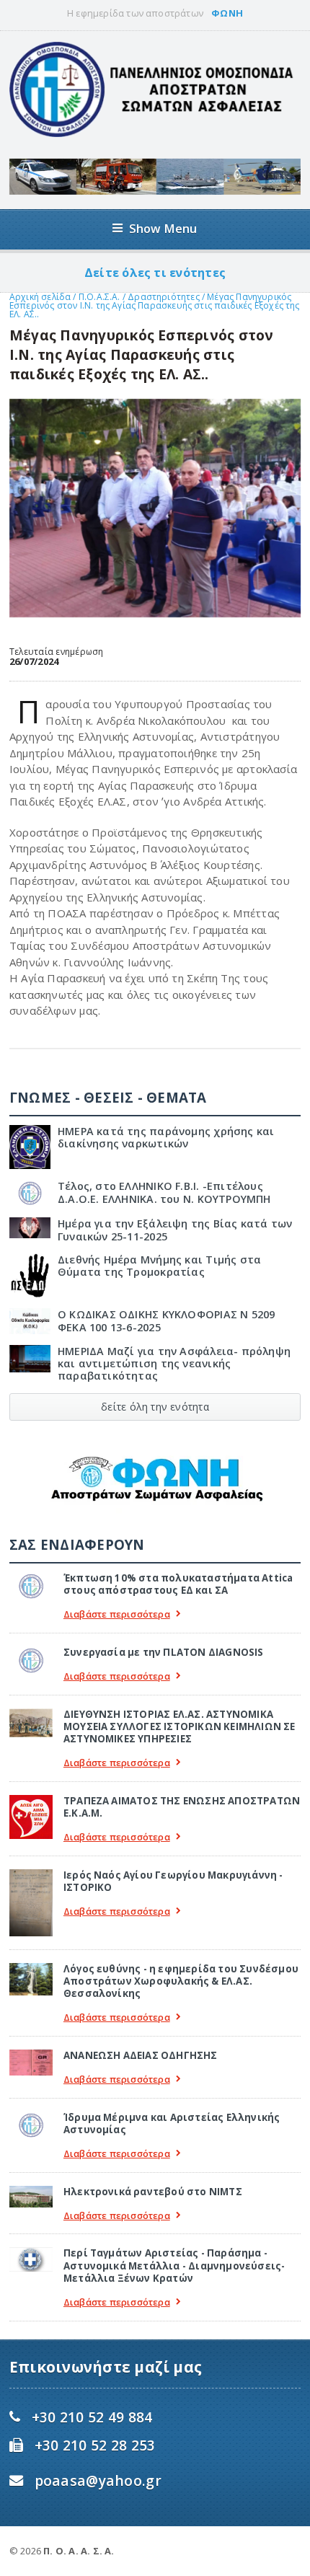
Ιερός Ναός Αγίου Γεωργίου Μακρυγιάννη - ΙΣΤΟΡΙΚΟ (173, 1881)
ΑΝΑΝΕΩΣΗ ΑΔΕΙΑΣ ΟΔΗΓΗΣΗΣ (141, 2055)
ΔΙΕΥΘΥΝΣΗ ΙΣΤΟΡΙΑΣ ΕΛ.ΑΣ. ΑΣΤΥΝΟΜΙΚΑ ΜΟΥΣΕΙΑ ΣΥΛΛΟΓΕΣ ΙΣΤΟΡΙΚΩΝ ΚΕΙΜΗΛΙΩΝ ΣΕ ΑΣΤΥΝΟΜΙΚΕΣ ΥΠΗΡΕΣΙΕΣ (180, 1727)
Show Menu (163, 228)
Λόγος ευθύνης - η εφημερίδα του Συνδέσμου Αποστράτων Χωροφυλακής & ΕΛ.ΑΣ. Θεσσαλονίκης (181, 1981)
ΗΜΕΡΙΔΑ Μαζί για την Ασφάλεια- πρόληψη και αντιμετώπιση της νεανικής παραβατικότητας (174, 1364)
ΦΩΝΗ (227, 13)
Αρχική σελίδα (40, 297)
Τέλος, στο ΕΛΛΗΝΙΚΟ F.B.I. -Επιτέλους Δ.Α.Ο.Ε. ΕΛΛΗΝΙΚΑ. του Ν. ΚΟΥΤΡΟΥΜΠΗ (164, 1192)
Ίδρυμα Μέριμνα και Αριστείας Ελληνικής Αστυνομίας (172, 2123)
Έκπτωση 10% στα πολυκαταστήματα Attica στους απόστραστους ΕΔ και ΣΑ (178, 1584)
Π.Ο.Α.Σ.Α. (99, 297)
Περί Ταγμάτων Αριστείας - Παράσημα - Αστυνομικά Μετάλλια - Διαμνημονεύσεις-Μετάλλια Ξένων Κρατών (174, 2266)
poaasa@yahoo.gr (98, 2480)
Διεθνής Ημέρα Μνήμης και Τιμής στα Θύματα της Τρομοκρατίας (159, 1266)
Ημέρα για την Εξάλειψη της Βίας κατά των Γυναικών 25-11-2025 (175, 1230)
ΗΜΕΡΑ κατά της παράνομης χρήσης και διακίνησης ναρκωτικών (166, 1137)
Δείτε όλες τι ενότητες (155, 273)
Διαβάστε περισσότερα (117, 1614)
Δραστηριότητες (164, 297)
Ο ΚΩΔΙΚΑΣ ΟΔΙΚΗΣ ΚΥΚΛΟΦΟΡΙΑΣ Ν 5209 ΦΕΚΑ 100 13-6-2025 (167, 1320)
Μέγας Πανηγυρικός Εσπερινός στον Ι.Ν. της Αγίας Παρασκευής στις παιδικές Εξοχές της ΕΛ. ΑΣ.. (155, 305)
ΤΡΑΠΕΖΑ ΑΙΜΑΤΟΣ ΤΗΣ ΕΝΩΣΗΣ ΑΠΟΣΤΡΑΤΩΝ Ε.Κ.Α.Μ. (182, 1807)
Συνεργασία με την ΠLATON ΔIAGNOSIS (164, 1652)
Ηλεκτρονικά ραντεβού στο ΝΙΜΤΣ (153, 2192)
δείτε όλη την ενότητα (155, 1407)
